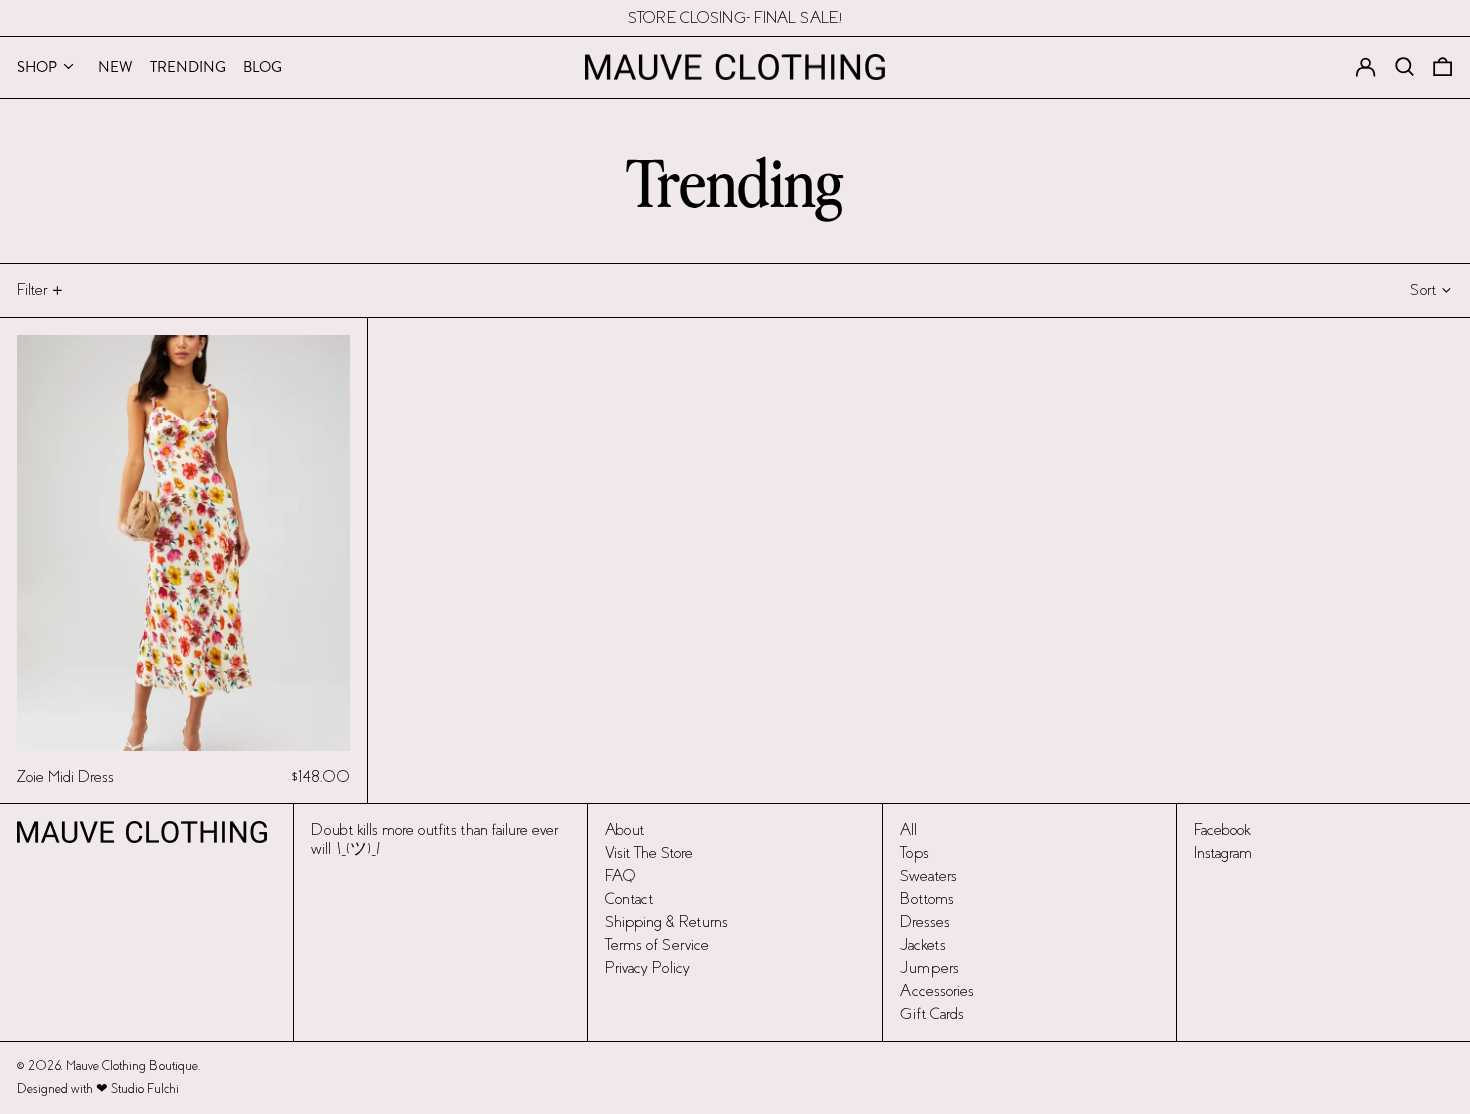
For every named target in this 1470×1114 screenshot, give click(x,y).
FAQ (620, 875)
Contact (629, 898)
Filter (32, 289)
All (908, 829)
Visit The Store (649, 852)
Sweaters (928, 875)
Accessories (937, 990)
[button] (1442, 67)
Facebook (1222, 829)
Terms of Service (657, 944)
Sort (1423, 289)
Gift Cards (932, 1013)
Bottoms (927, 898)
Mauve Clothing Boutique (132, 1066)
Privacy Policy (647, 967)
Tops (914, 852)
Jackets (923, 944)
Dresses (925, 921)
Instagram (1223, 852)
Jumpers (929, 967)
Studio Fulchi (145, 1089)
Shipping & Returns (666, 921)
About (624, 829)
